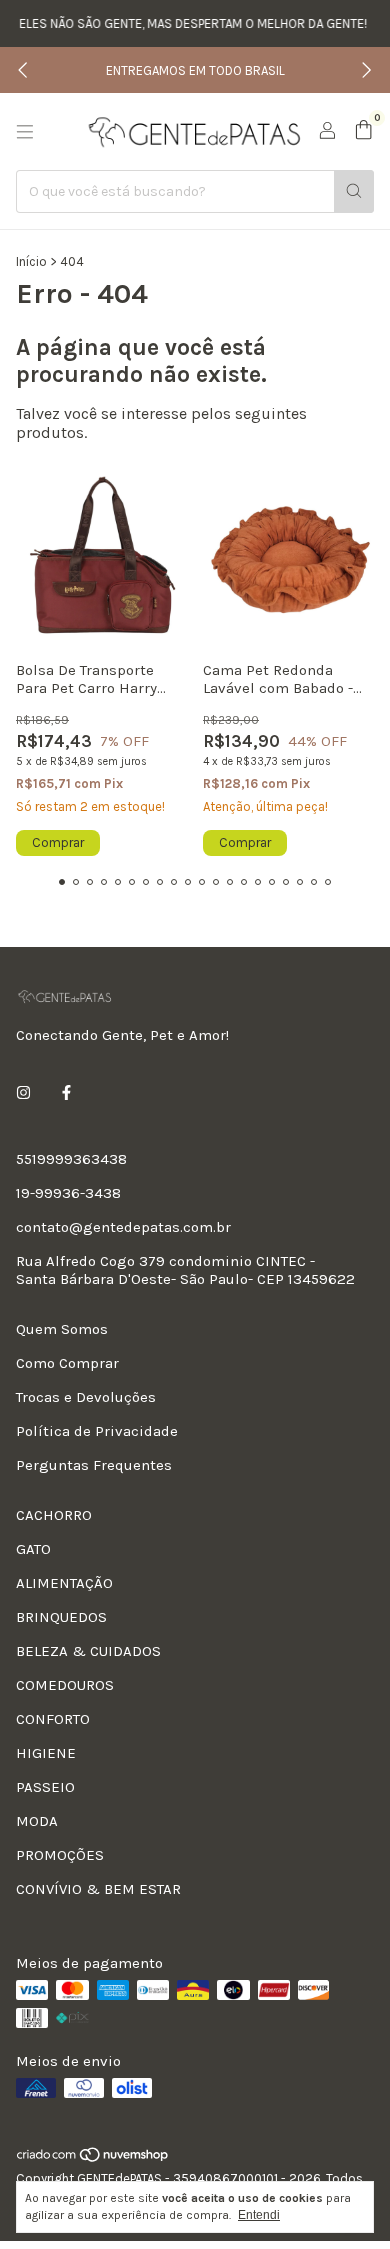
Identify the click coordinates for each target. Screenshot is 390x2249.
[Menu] (25, 132)
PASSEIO (45, 1787)
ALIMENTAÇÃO (64, 1583)
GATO (33, 1549)
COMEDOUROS (65, 1685)
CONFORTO (53, 1719)
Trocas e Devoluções (86, 1397)
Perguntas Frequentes (94, 1465)
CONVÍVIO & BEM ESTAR (98, 1889)
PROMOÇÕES (60, 1855)
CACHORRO (54, 1515)
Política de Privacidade (97, 1431)
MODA (37, 1821)
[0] (363, 131)
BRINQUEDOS (61, 1617)
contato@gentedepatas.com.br (123, 1227)
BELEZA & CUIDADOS (88, 1651)
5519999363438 (71, 1159)
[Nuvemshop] (93, 2159)
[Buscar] (354, 191)
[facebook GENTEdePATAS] (66, 1093)
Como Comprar (67, 1363)
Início (31, 261)
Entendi (259, 2215)
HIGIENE (46, 1753)
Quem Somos (62, 1329)
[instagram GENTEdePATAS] (23, 1093)
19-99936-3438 (68, 1193)
